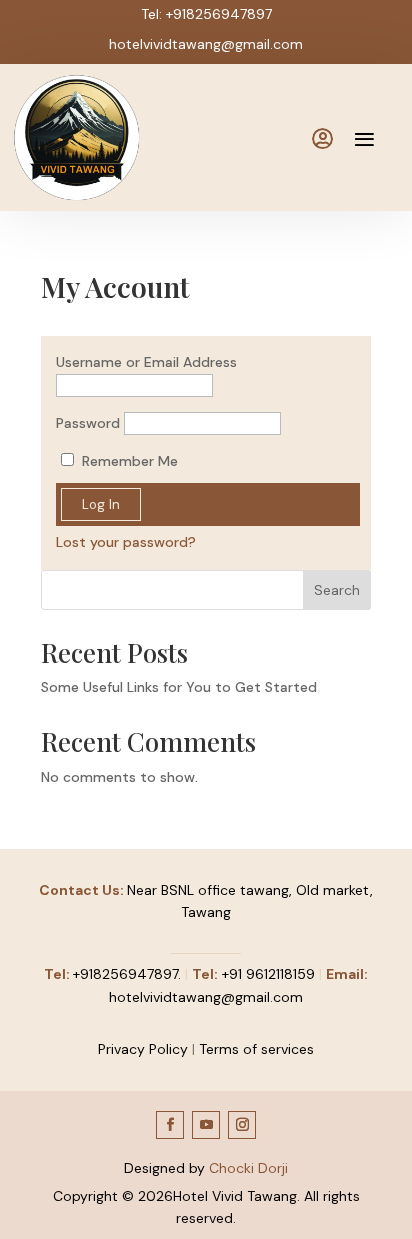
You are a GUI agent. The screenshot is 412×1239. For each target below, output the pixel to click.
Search (337, 590)
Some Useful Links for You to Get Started (179, 687)
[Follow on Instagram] (242, 1125)
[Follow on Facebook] (170, 1125)
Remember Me (128, 461)
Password (88, 423)
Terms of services (256, 1049)
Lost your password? (126, 542)
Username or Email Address (146, 362)
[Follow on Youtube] (206, 1125)
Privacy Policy (143, 1049)
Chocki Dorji (248, 1168)
